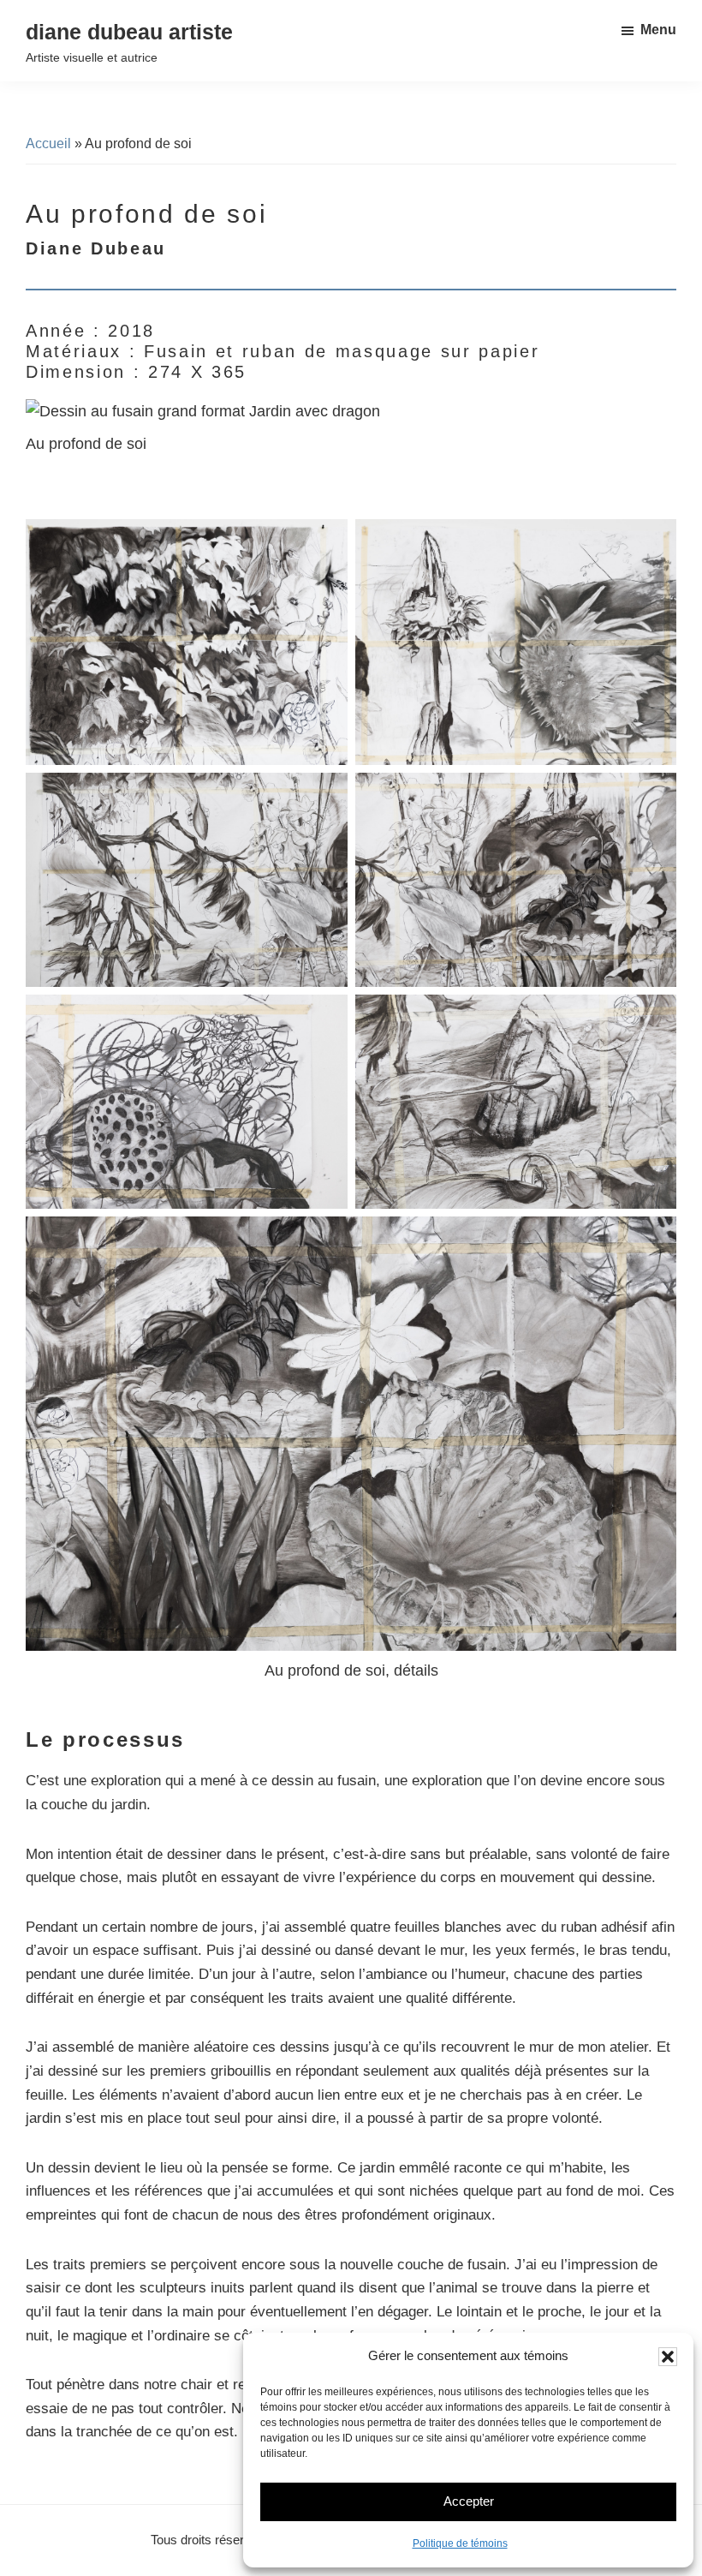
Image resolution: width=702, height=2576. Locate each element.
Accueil (48, 143)
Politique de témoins (460, 2543)
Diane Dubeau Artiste (129, 32)
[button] (668, 2357)
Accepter (469, 2501)
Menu (658, 30)
